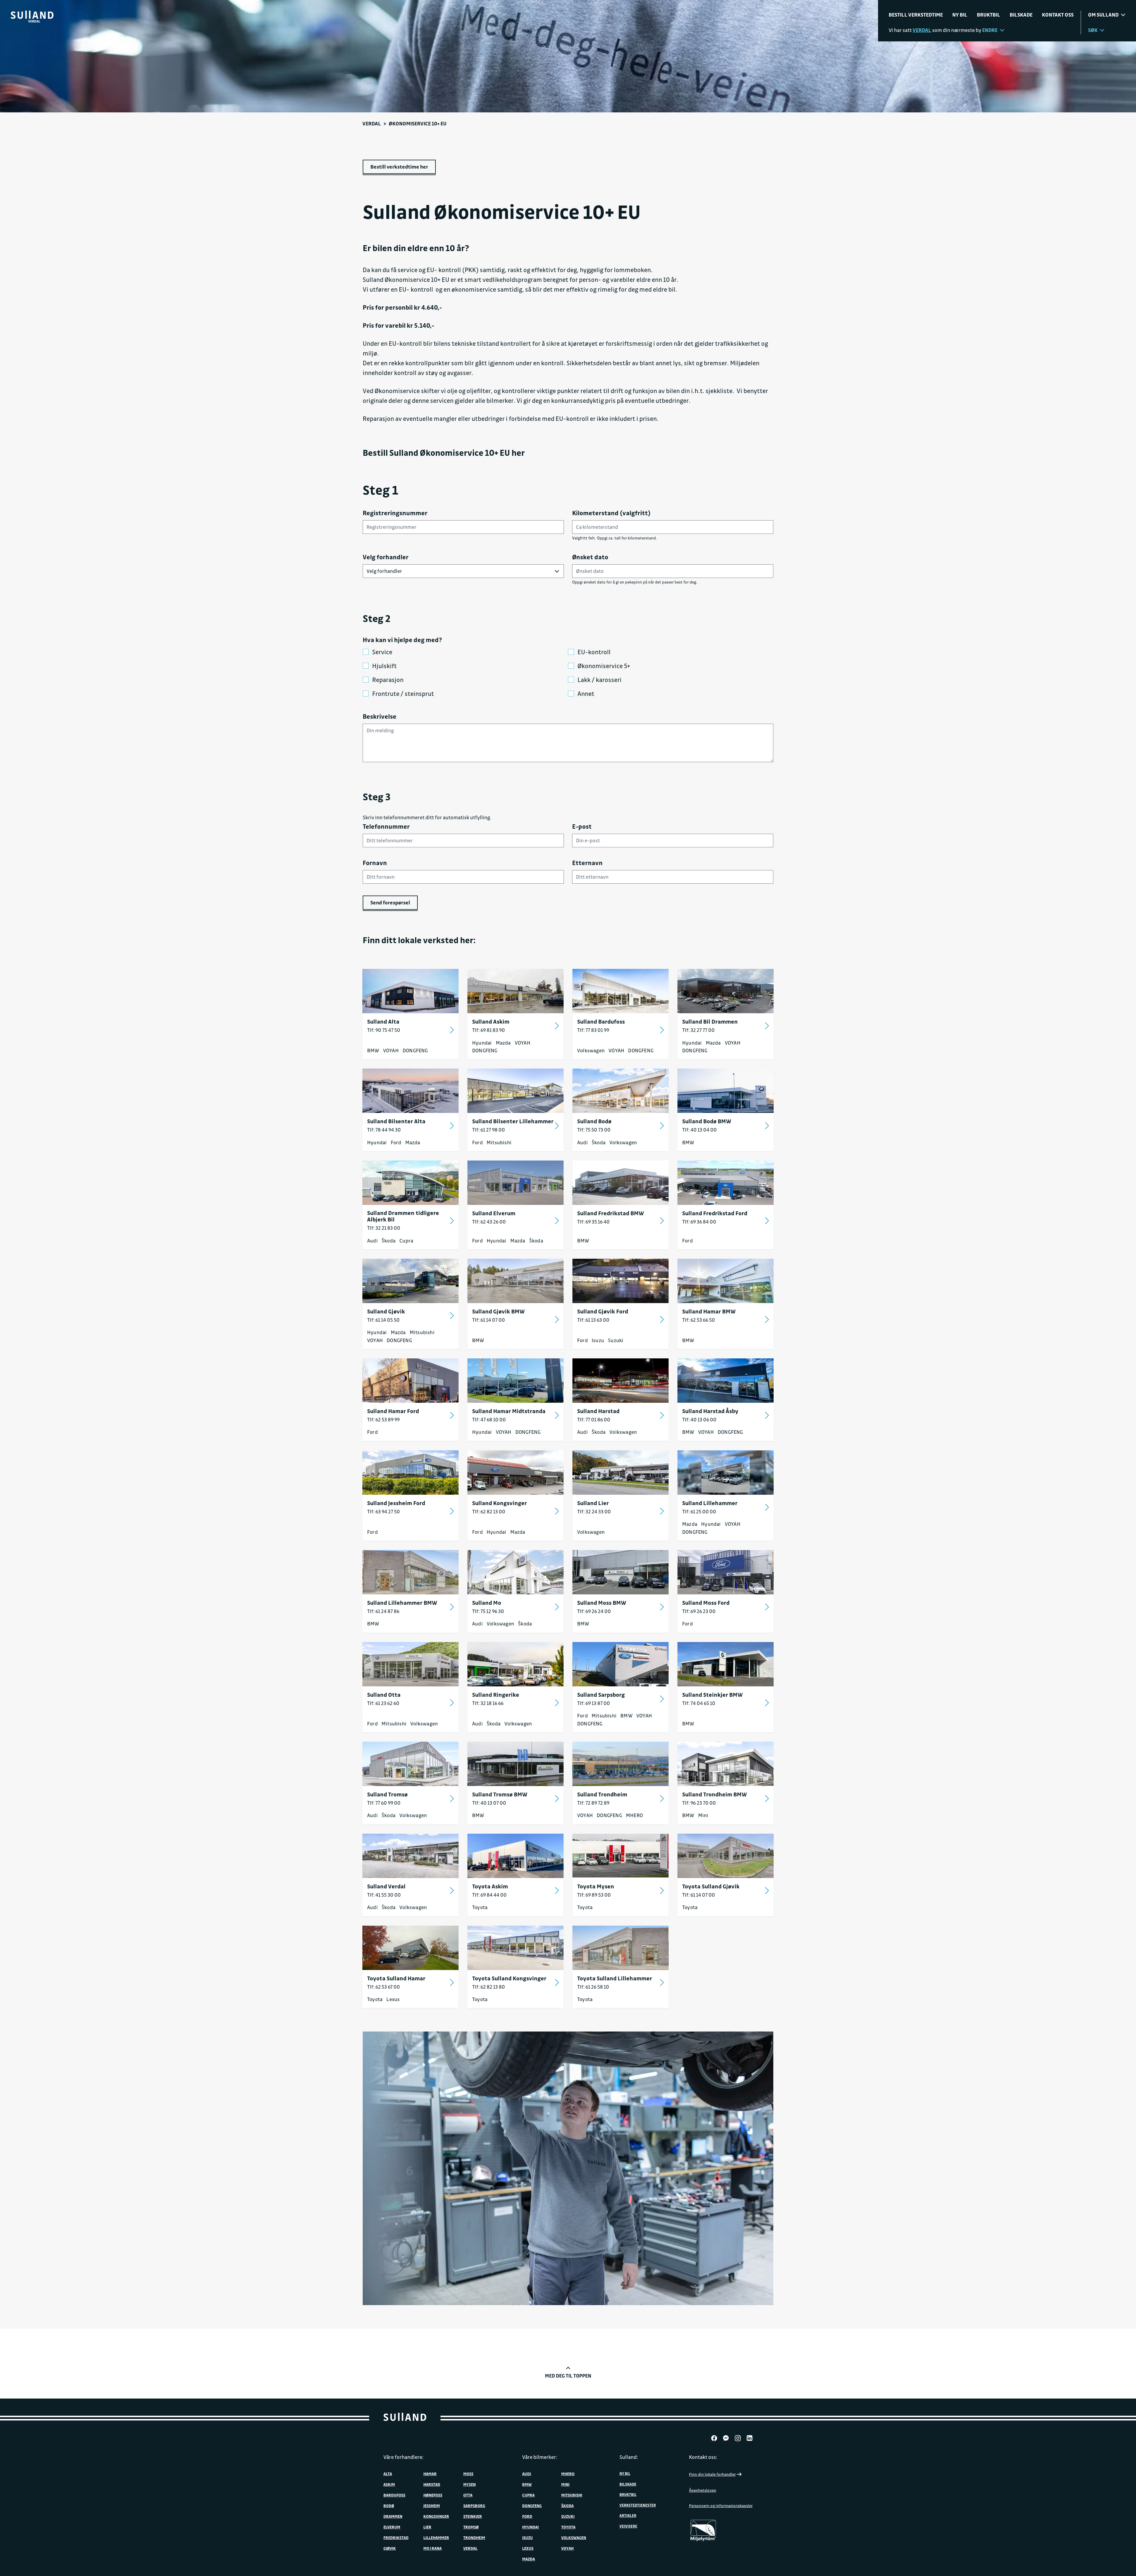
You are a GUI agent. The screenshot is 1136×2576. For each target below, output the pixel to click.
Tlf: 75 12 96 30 (488, 1611)
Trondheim (474, 2537)
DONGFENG (415, 1050)
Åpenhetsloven (703, 2490)
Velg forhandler (386, 557)
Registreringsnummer (395, 513)
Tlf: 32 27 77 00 (698, 1030)
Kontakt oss (1058, 15)
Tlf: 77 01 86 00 (594, 1419)
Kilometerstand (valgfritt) (611, 513)
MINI (565, 2484)
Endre (990, 30)
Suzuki (616, 1340)
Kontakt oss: (703, 2457)
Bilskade (1021, 15)
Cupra (406, 1241)
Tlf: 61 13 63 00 (593, 1320)
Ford (396, 1142)
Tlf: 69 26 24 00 (594, 1611)
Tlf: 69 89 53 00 (594, 1895)
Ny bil (960, 15)
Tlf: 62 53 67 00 (384, 1987)
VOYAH (391, 1050)
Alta (388, 2474)
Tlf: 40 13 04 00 (699, 1130)
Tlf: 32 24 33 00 (594, 1511)
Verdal (372, 123)
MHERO (634, 1815)
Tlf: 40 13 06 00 (699, 1419)
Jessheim (432, 2505)
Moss (468, 2474)
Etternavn (587, 863)
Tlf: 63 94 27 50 (384, 1511)
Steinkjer (473, 2516)
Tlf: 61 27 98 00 (489, 1130)
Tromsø (471, 2527)
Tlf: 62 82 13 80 (489, 1987)
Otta (468, 2495)
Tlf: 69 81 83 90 (489, 1030)
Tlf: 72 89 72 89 (593, 1803)
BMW (373, 1050)
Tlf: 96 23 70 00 (699, 1803)
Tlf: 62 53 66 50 (699, 1320)
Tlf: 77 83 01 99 (593, 1030)
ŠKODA (567, 2505)
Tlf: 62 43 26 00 (489, 1222)
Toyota (480, 1907)
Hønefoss (433, 2495)
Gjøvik (390, 2548)
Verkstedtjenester (638, 2505)
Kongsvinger (436, 2516)
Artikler (628, 2515)
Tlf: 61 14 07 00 (489, 1320)
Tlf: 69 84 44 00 (489, 1895)
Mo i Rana (433, 2548)
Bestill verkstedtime (916, 15)
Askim (389, 2484)
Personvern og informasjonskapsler (721, 2505)
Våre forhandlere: (404, 2457)
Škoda (599, 1142)
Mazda (503, 1043)
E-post (582, 826)
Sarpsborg (474, 2505)
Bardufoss (394, 2495)
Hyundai (482, 1043)
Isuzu (598, 1340)
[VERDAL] (32, 15)
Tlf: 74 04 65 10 (699, 1703)
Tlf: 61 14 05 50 (383, 1320)
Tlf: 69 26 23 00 (699, 1611)
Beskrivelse (380, 716)
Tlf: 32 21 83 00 (384, 1228)
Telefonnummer (386, 826)
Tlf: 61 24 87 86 (383, 1611)
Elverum (392, 2527)
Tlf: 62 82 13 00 (489, 1511)
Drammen (393, 2516)
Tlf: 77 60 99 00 (384, 1803)
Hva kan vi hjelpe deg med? (402, 640)
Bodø (389, 2505)
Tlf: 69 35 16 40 (593, 1222)
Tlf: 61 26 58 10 (593, 1987)
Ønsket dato (590, 557)
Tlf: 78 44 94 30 (384, 1130)
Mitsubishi (499, 1142)
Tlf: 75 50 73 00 (594, 1130)
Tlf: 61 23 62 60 (383, 1703)
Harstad (432, 2484)
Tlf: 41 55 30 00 (384, 1895)
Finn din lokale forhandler (712, 2474)
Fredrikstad (396, 2537)
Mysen (469, 2484)
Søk (1093, 30)
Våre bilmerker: (540, 2457)
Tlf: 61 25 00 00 (699, 1511)
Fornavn (375, 863)
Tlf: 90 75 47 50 (384, 1030)
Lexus (393, 1999)
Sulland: (629, 2457)
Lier (427, 2527)
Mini (703, 1815)
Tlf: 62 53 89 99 (383, 1419)
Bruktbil (989, 15)
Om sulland (1103, 15)
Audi (582, 1142)
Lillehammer (436, 2537)
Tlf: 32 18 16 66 (488, 1703)
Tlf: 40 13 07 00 (489, 1803)
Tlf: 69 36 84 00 (699, 1222)
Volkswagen (591, 1050)
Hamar (430, 2474)
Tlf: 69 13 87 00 (594, 1703)
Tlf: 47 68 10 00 (489, 1419)
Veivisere (628, 2526)
